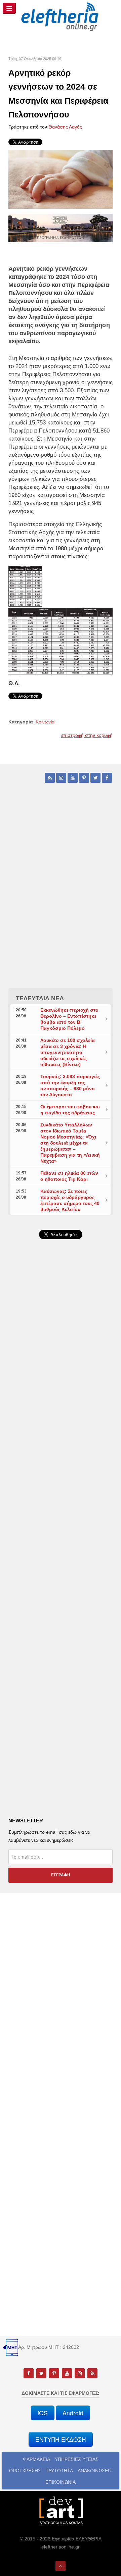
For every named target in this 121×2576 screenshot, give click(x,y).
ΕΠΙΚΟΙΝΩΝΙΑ (61, 2482)
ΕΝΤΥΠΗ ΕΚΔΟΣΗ (61, 2439)
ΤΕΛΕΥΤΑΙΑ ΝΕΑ (40, 998)
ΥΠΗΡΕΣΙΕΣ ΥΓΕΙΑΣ (77, 2459)
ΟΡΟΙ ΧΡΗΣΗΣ (25, 2471)
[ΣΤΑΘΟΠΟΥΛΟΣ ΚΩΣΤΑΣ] (61, 2510)
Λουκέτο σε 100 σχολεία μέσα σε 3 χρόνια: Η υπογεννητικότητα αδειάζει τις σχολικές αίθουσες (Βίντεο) (68, 1052)
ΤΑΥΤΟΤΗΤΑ (59, 2471)
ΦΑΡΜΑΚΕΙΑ (36, 2459)
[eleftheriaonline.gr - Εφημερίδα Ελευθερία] (61, 17)
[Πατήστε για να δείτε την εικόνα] (61, 179)
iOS (43, 2413)
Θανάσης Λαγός (65, 127)
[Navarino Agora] (61, 228)
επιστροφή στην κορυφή (87, 735)
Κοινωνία (45, 722)
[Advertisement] (61, 1417)
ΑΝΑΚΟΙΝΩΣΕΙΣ (95, 2471)
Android (73, 2413)
